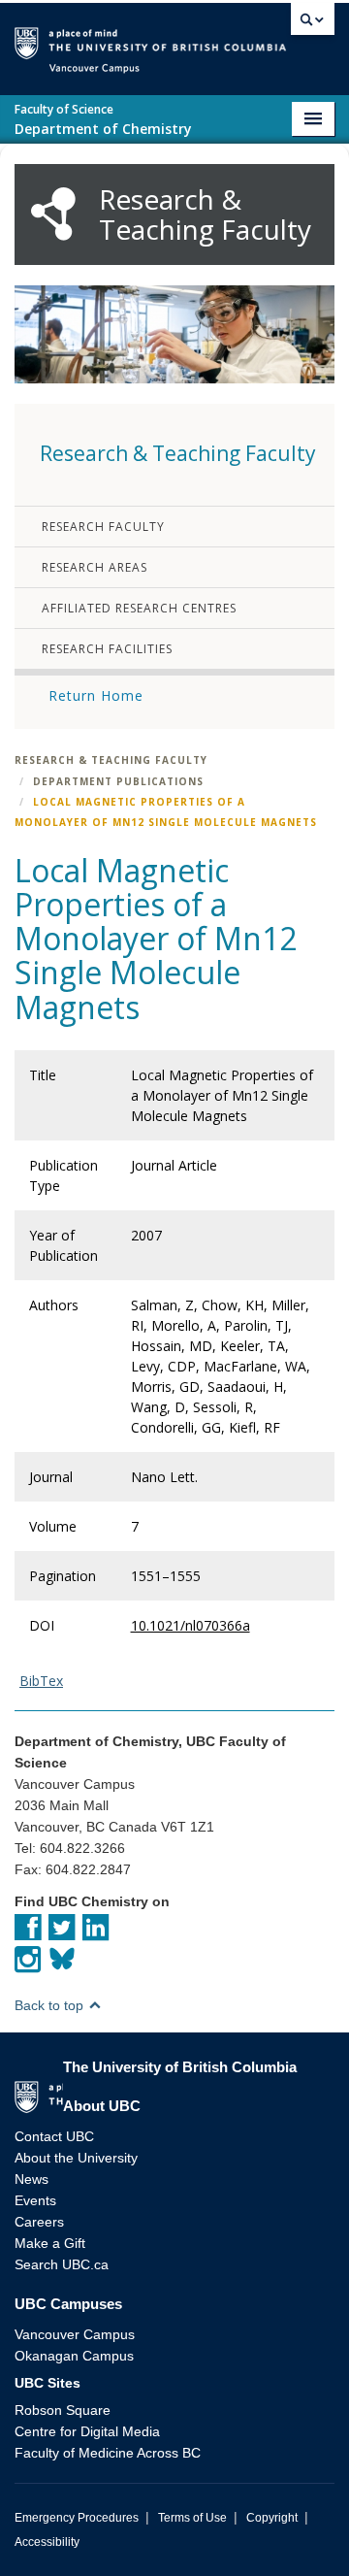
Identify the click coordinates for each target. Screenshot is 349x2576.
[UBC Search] (313, 24)
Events (35, 2200)
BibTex (41, 1681)
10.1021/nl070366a (190, 1625)
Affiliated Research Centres (139, 608)
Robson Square (63, 2410)
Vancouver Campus (75, 2334)
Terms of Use (192, 2518)
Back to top (51, 2005)
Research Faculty (103, 527)
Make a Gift (50, 2243)
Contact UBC (54, 2136)
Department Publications (118, 781)
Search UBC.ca (62, 2264)
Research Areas (95, 567)
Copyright (272, 2518)
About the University (76, 2158)
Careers (39, 2222)
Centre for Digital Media (87, 2431)
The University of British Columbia (285, 40)
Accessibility (47, 2542)
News (32, 2179)
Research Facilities (107, 649)
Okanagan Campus (74, 2356)
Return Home (96, 695)
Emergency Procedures (77, 2518)
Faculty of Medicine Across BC (108, 2453)
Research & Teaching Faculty (111, 760)
